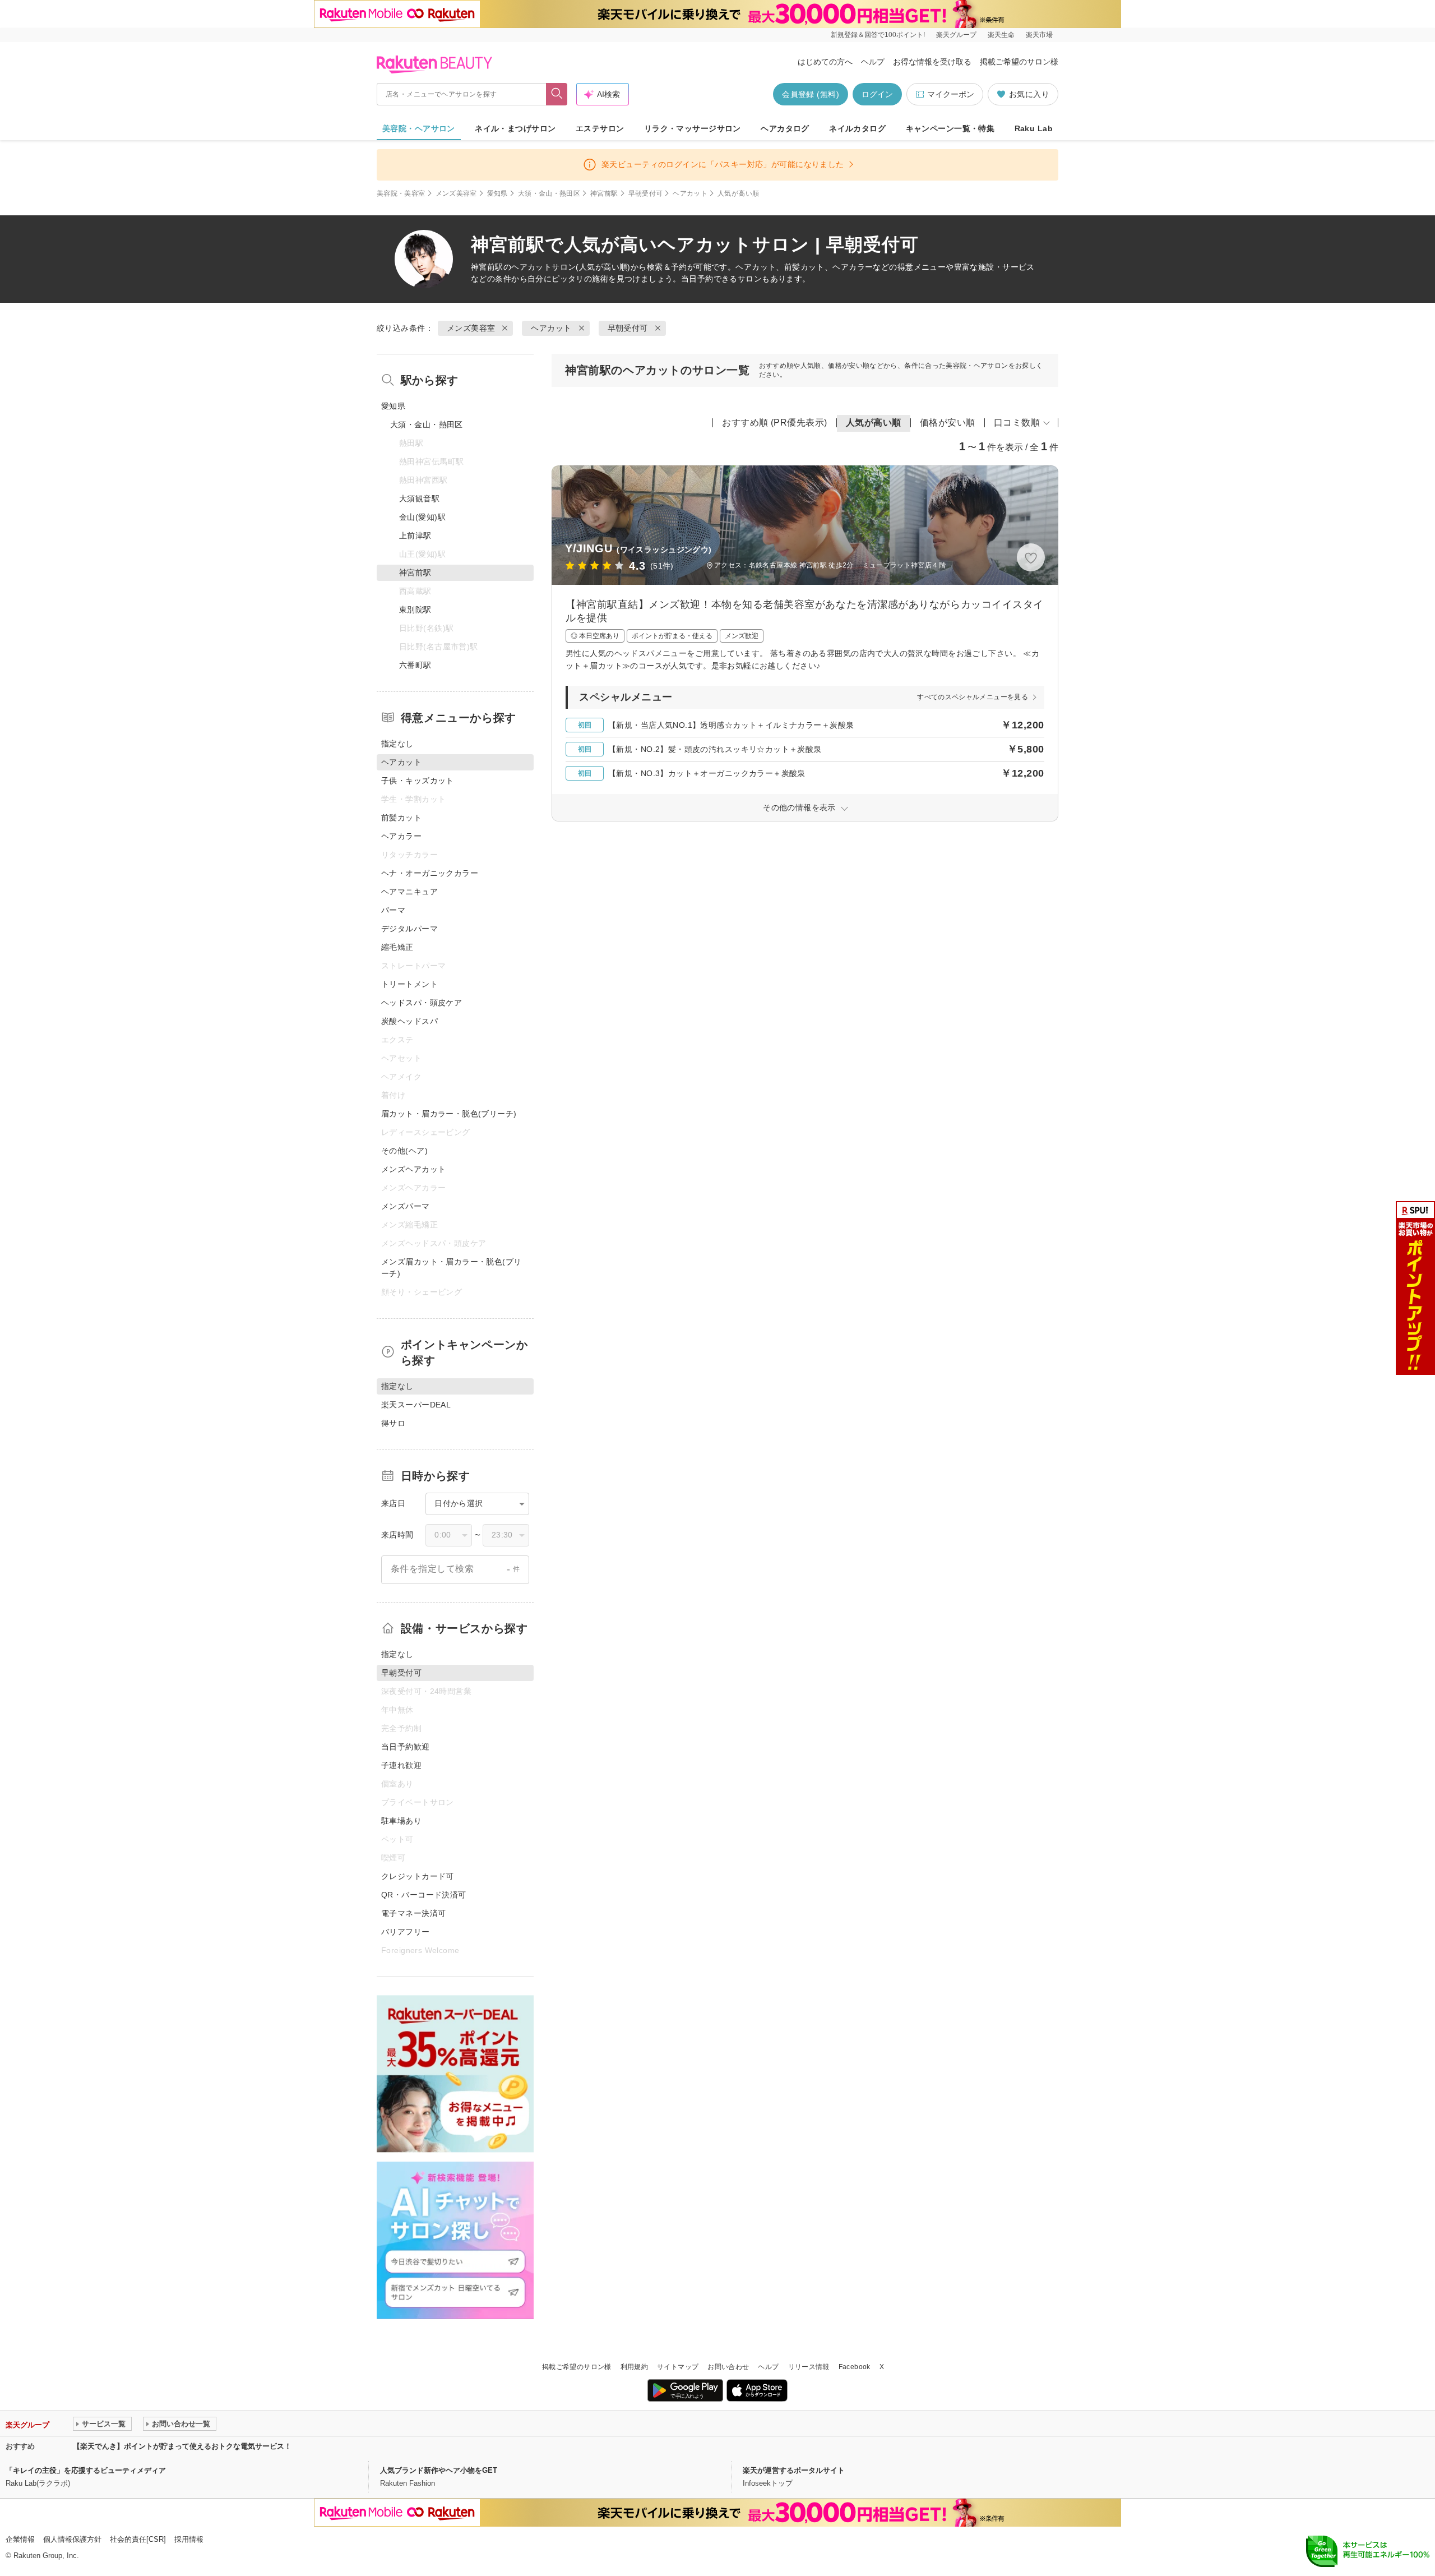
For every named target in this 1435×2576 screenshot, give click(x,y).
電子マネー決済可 (413, 1913)
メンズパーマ (406, 1206)
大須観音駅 (419, 498)
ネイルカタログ (857, 128)
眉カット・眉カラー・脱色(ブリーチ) (449, 1114)
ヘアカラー (401, 836)
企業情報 (20, 2539)
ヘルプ (873, 62)
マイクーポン (951, 94)
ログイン (877, 94)
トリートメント (409, 984)
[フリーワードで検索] (557, 94)
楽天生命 (1001, 35)
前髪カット (401, 818)
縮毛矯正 (397, 947)
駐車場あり (401, 1821)
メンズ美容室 (456, 193)
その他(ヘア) (404, 1151)
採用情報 (189, 2539)
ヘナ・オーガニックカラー (430, 873)
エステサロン (600, 128)
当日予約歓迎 (406, 1747)
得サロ (393, 1423)
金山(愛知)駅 (422, 517)
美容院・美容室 (401, 193)
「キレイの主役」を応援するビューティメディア (86, 2470)
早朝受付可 (646, 193)
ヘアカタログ (785, 128)
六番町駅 (415, 665)
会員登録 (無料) (811, 94)
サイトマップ (678, 2367)
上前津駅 (415, 535)
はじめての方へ (825, 62)
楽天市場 (1039, 35)
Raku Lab (1034, 128)
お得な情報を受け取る (932, 62)
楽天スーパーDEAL (416, 1405)
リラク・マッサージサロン (693, 128)
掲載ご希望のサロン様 (1019, 62)
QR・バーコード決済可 (424, 1895)
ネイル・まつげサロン (515, 128)
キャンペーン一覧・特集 (950, 128)
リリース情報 (809, 2367)
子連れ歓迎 (401, 1765)
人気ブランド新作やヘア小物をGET (439, 2470)
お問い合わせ (728, 2367)
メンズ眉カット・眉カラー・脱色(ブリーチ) (452, 1268)
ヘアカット (690, 193)
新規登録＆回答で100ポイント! (878, 35)
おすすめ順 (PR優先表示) (775, 423)
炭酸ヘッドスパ (409, 1021)
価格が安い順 (948, 423)
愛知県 (497, 193)
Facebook (855, 2367)
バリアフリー (406, 1932)
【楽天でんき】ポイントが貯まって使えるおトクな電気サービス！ (182, 2446)
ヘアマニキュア (409, 892)
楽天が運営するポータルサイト (794, 2470)
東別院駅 (415, 610)
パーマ (393, 910)
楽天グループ (956, 35)
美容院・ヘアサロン (419, 128)
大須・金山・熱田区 (549, 193)
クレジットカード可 (418, 1876)
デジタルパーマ (409, 929)
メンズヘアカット (413, 1169)
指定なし (397, 744)
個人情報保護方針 (72, 2539)
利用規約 (634, 2367)
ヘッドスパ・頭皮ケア (422, 1003)
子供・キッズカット (418, 781)
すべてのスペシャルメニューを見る (973, 697)
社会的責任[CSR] (138, 2539)
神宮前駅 (604, 193)
